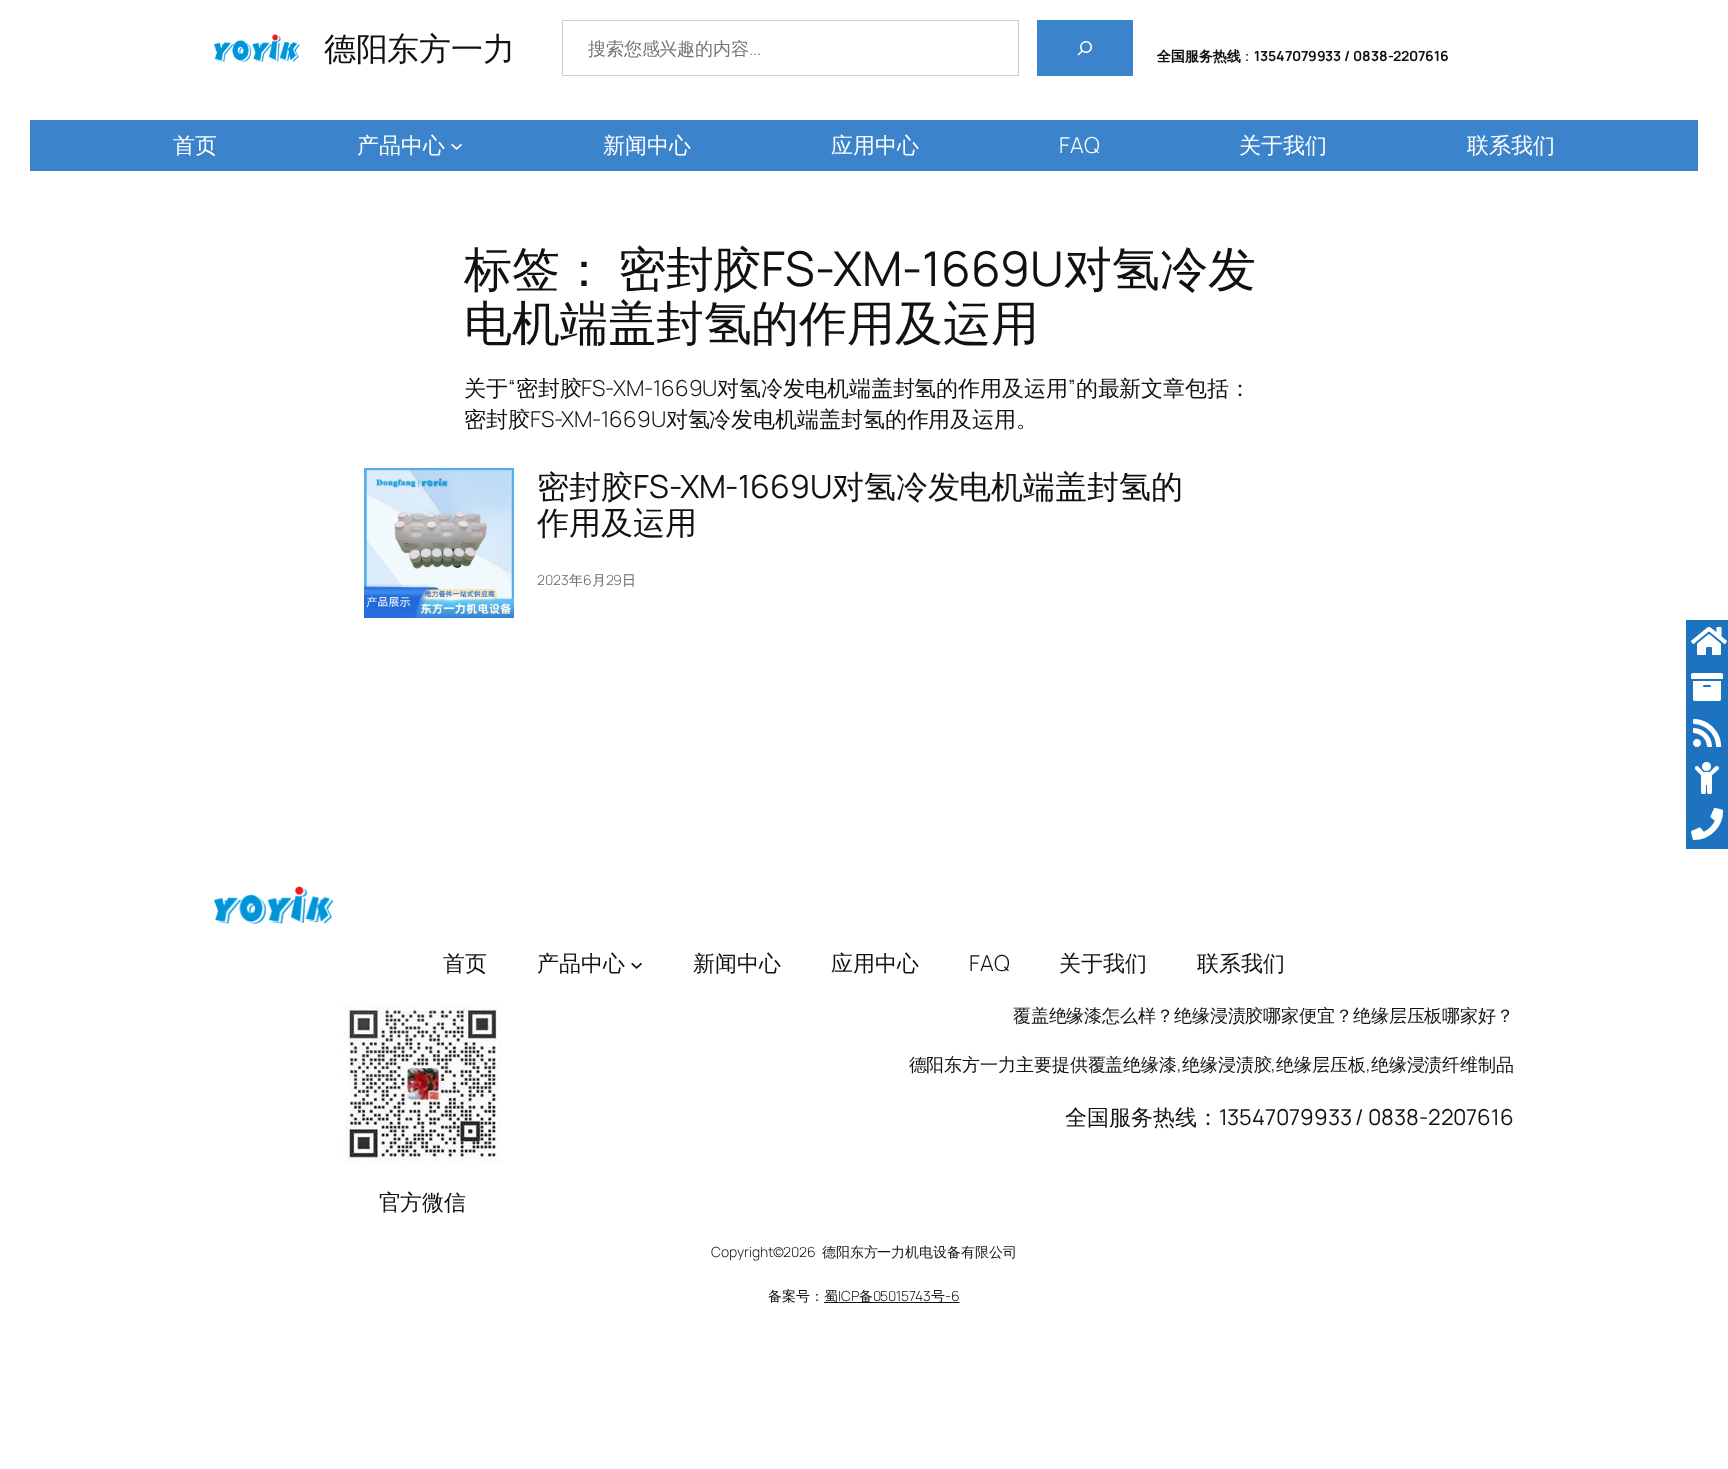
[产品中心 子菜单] (456, 145)
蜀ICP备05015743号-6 (891, 1295)
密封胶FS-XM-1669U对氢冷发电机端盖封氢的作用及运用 (860, 504)
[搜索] (1085, 48)
